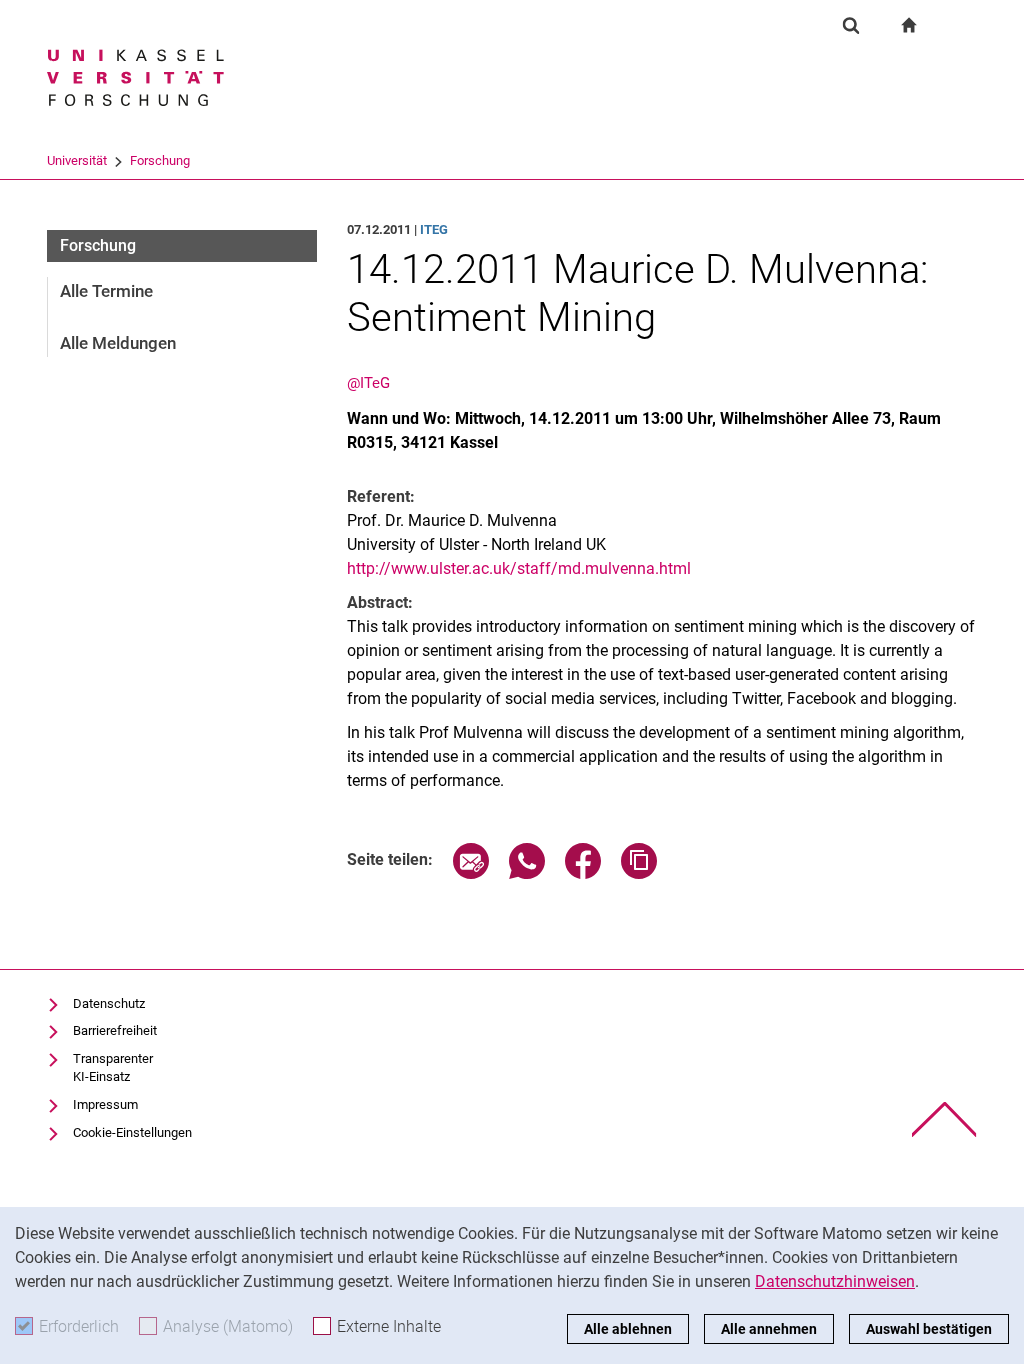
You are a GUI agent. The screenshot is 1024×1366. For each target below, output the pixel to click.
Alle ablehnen (628, 1329)
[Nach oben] (944, 1119)
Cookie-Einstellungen (132, 1132)
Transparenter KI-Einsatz (113, 1067)
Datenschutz (109, 1003)
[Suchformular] (851, 25)
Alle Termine (106, 291)
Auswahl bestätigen (929, 1329)
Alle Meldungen (118, 343)
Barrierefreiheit (115, 1030)
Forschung (160, 160)
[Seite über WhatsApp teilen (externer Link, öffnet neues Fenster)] (527, 873)
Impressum (105, 1104)
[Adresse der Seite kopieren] (639, 873)
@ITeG (368, 383)
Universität (77, 160)
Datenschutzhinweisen (835, 1281)
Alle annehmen (769, 1329)
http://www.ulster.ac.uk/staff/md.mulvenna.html (519, 568)
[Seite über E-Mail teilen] (471, 873)
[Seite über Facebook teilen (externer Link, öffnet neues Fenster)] (583, 873)
